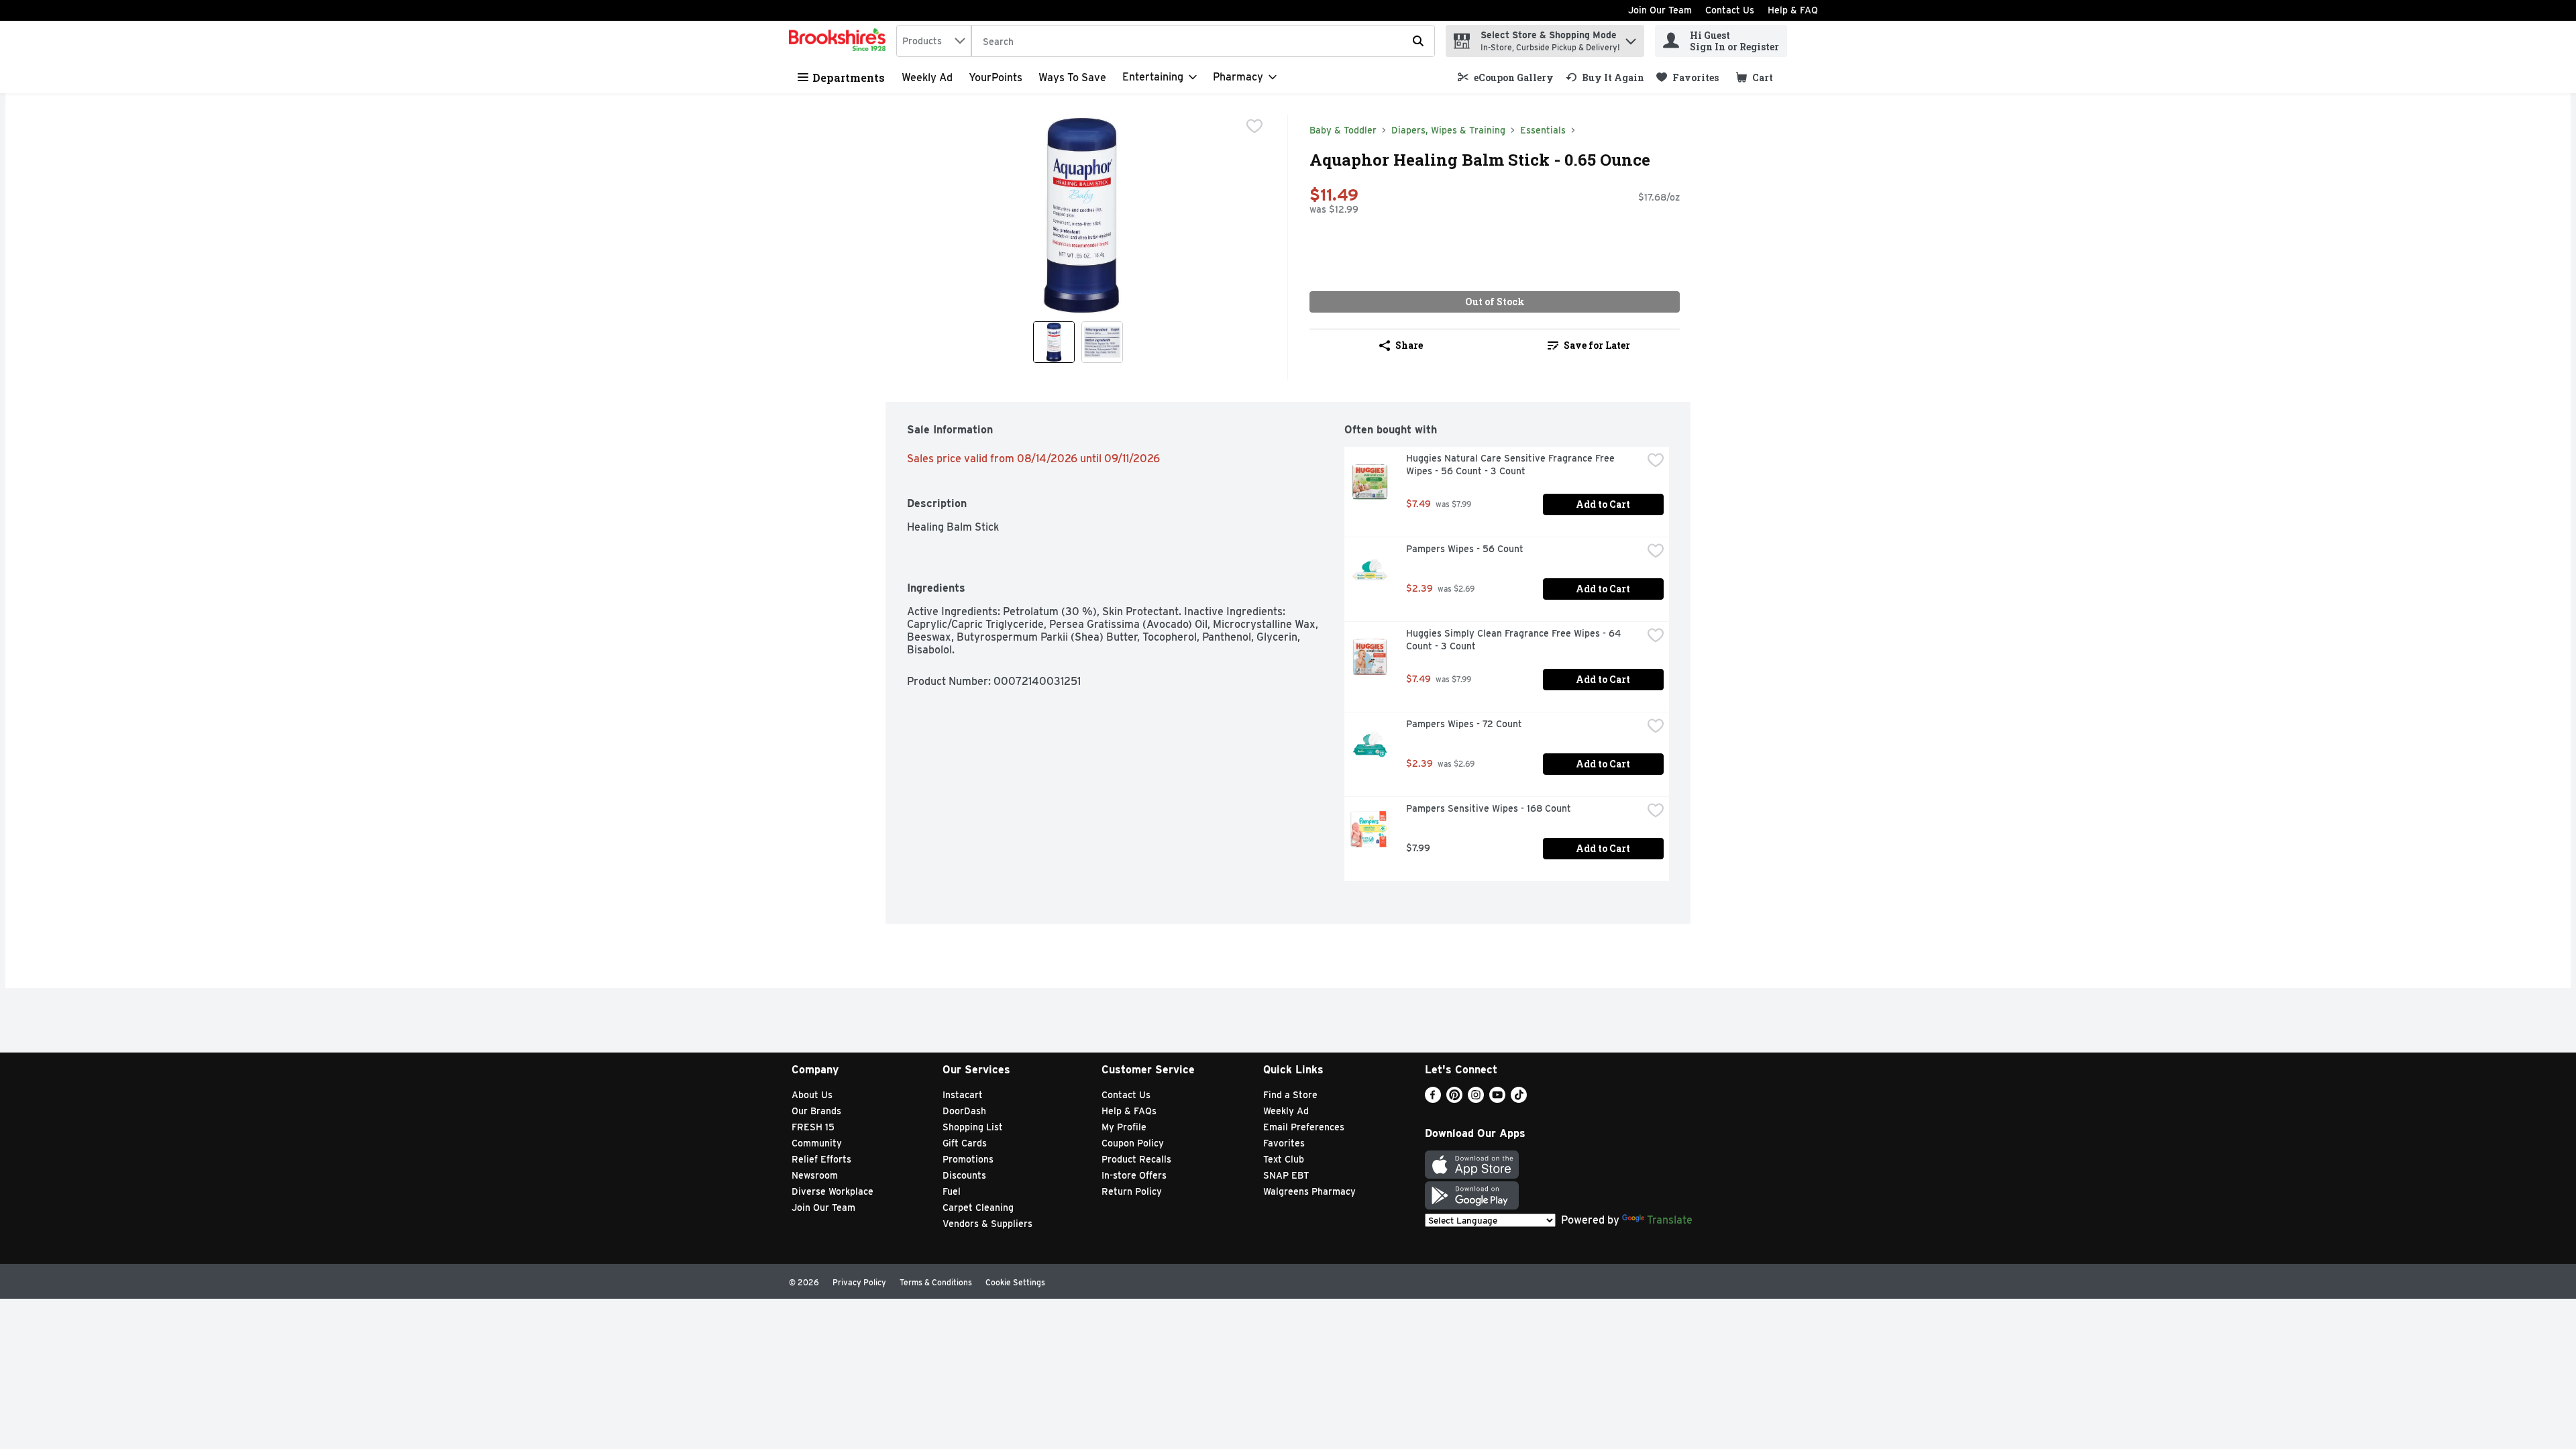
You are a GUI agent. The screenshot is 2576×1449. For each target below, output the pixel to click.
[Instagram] (1476, 1099)
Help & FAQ (1793, 10)
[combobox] (934, 41)
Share (1409, 345)
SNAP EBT (1286, 1175)
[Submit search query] (1418, 41)
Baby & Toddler (1343, 130)
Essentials (1543, 130)
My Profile (1124, 1127)
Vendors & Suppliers (987, 1224)
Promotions (968, 1159)
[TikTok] (1519, 1099)
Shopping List (973, 1127)
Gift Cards (965, 1143)
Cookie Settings (1015, 1282)
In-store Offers (1134, 1175)
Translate (1670, 1220)
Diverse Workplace (833, 1191)
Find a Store (1290, 1095)
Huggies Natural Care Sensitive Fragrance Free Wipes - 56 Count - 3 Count (1512, 465)
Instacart (963, 1095)
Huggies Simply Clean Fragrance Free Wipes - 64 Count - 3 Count (1515, 640)
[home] (840, 41)
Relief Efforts (821, 1159)
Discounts (964, 1175)
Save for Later (1597, 345)
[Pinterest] (1454, 1099)
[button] (1631, 38)
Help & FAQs (1129, 1111)
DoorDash (964, 1111)
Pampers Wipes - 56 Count (1465, 549)
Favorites (1284, 1143)
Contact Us (1730, 10)
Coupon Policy (1133, 1143)
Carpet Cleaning (978, 1207)
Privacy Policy (859, 1282)
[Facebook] (1433, 1099)
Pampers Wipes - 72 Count (1464, 724)
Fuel (952, 1191)
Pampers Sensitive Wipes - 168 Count (1489, 808)
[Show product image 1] (1054, 342)
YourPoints (996, 77)
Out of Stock (1495, 302)
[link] (1506, 77)
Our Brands (816, 1111)
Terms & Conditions (936, 1282)
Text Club (1284, 1159)
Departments (849, 77)
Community (817, 1143)
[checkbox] (1254, 126)
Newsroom (815, 1175)
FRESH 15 (813, 1127)
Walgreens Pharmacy (1309, 1191)
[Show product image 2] (1102, 342)
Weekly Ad (927, 77)
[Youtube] (1497, 1099)
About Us (812, 1095)
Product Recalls (1136, 1159)
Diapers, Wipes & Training (1448, 130)
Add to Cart (1603, 504)
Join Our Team (1660, 10)
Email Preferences (1304, 1127)
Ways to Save (1072, 77)
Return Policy (1132, 1191)
